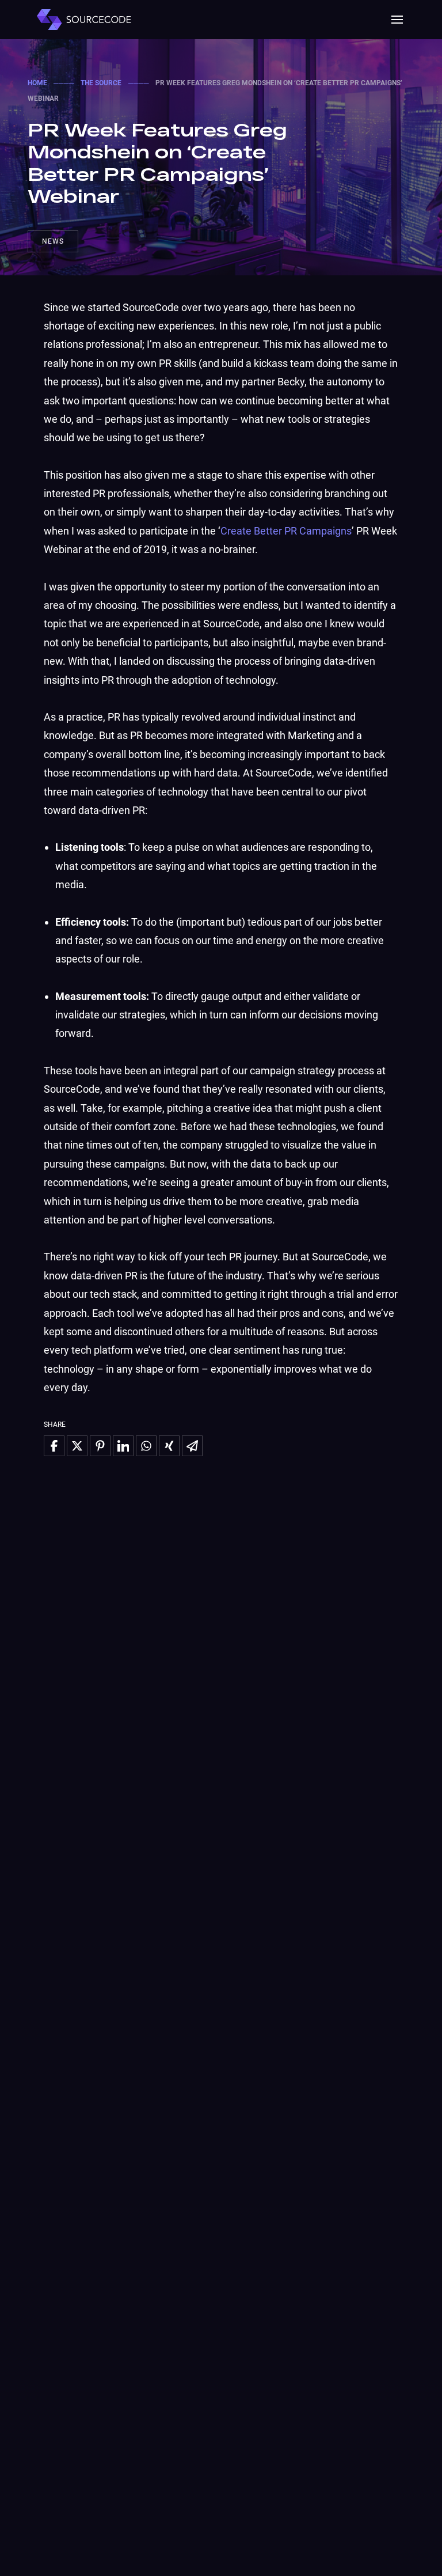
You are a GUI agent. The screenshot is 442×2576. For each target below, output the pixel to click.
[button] (397, 20)
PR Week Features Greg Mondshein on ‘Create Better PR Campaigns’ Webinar (157, 162)
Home (37, 83)
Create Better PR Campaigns (286, 531)
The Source (101, 83)
